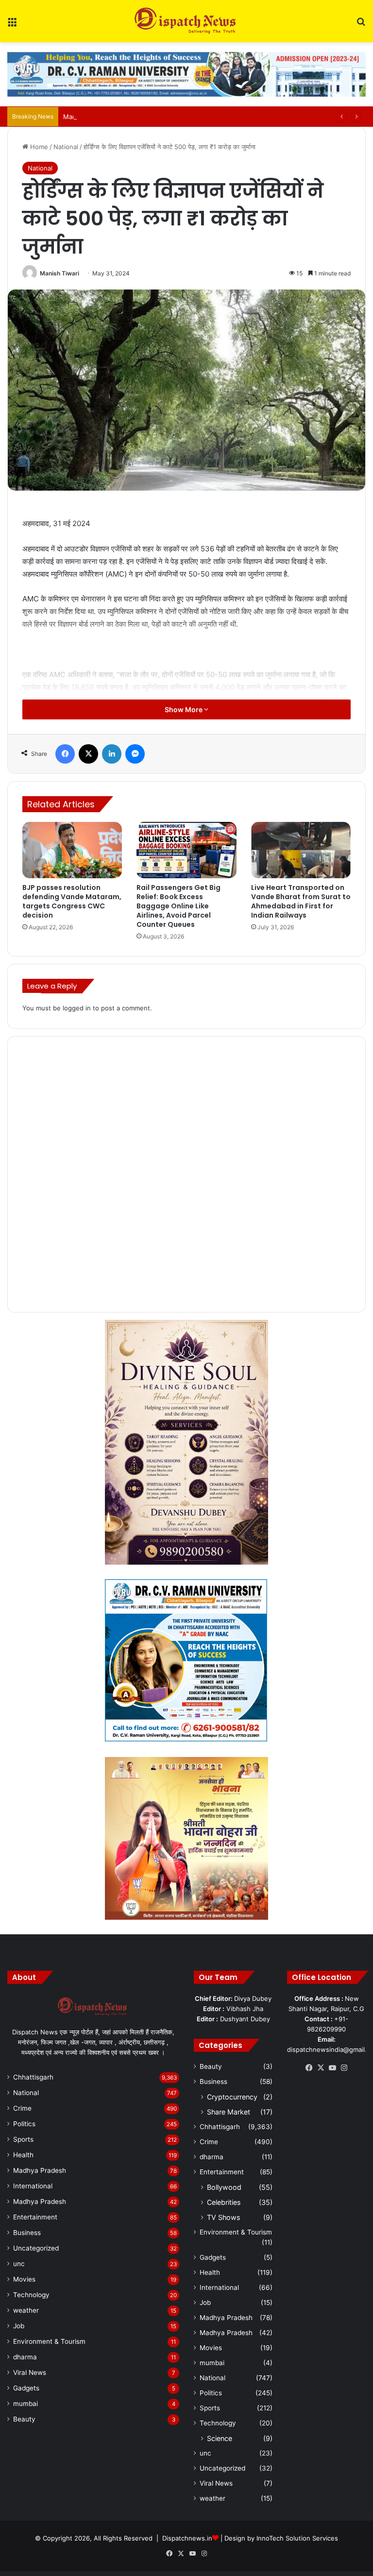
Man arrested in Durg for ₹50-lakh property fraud (138, 117)
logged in (77, 1008)
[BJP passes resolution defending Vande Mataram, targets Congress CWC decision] (72, 850)
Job (19, 2326)
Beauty (24, 2419)
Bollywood (224, 2187)
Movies (24, 2279)
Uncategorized (36, 2248)
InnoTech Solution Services (297, 2538)
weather (26, 2310)
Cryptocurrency (232, 2097)
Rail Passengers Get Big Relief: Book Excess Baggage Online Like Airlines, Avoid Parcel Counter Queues (178, 906)
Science (220, 2438)
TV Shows (223, 2217)
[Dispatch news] (186, 21)
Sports (23, 2139)
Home (38, 147)
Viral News (30, 2372)
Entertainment (35, 2217)
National (66, 147)
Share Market (229, 2112)
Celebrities (224, 2202)
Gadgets (26, 2388)
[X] (321, 2068)
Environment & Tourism (49, 2341)
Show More (184, 709)
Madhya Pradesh (40, 2170)
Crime (22, 2108)
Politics (24, 2124)
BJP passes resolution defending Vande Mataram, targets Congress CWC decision (72, 901)
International (33, 2186)
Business (27, 2233)
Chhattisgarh (33, 2077)
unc (19, 2264)
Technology (31, 2295)
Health (23, 2155)
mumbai (25, 2404)
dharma (25, 2357)
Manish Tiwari (59, 273)
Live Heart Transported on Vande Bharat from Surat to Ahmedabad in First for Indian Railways (301, 901)
